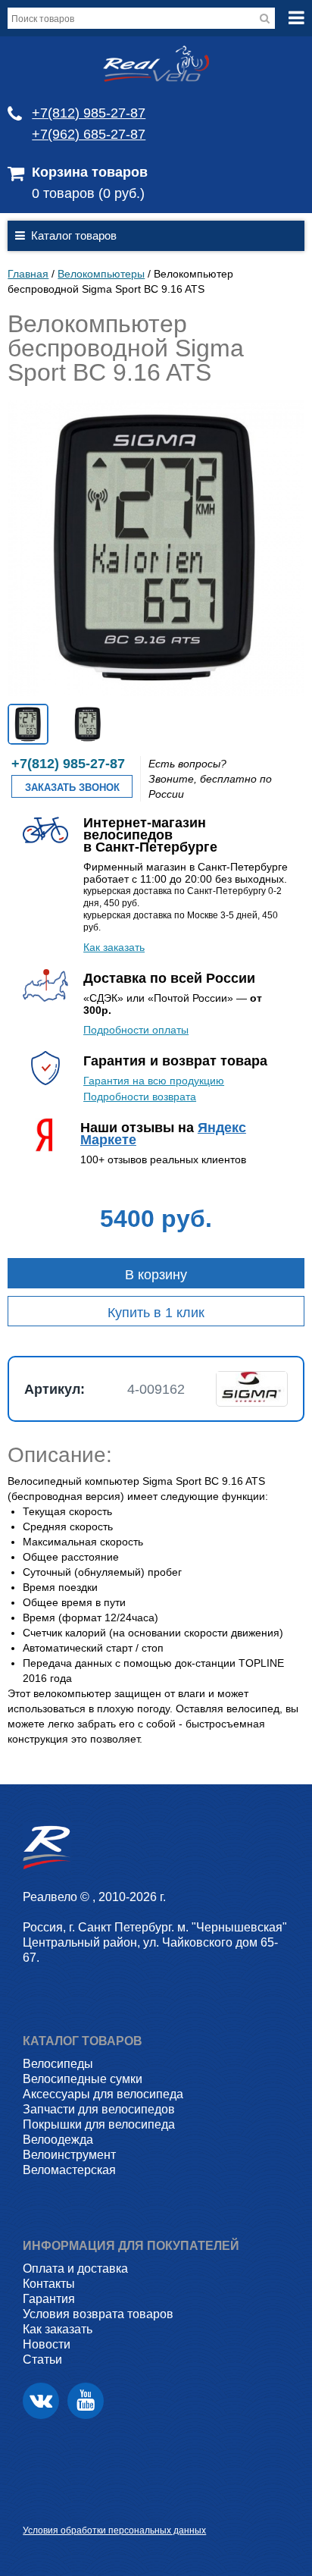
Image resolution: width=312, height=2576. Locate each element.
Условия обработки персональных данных (114, 2531)
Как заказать (114, 947)
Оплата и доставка (75, 2269)
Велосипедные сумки (83, 2079)
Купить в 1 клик (156, 1313)
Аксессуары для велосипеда (103, 2094)
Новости (47, 2344)
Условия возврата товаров (98, 2314)
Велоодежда (58, 2140)
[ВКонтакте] (41, 2401)
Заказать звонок (72, 788)
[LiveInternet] (34, 2507)
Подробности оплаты (136, 1030)
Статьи (42, 2360)
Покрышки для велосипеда (99, 2124)
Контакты (49, 2284)
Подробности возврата (140, 1097)
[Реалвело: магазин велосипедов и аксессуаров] (156, 78)
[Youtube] (86, 2401)
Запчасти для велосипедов (99, 2109)
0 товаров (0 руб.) (88, 193)
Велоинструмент (69, 2155)
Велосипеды (58, 2064)
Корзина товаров (90, 172)
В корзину (156, 1275)
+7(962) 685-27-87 (89, 134)
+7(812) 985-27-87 (89, 113)
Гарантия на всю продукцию (154, 1081)
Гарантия (49, 2299)
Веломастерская (69, 2170)
